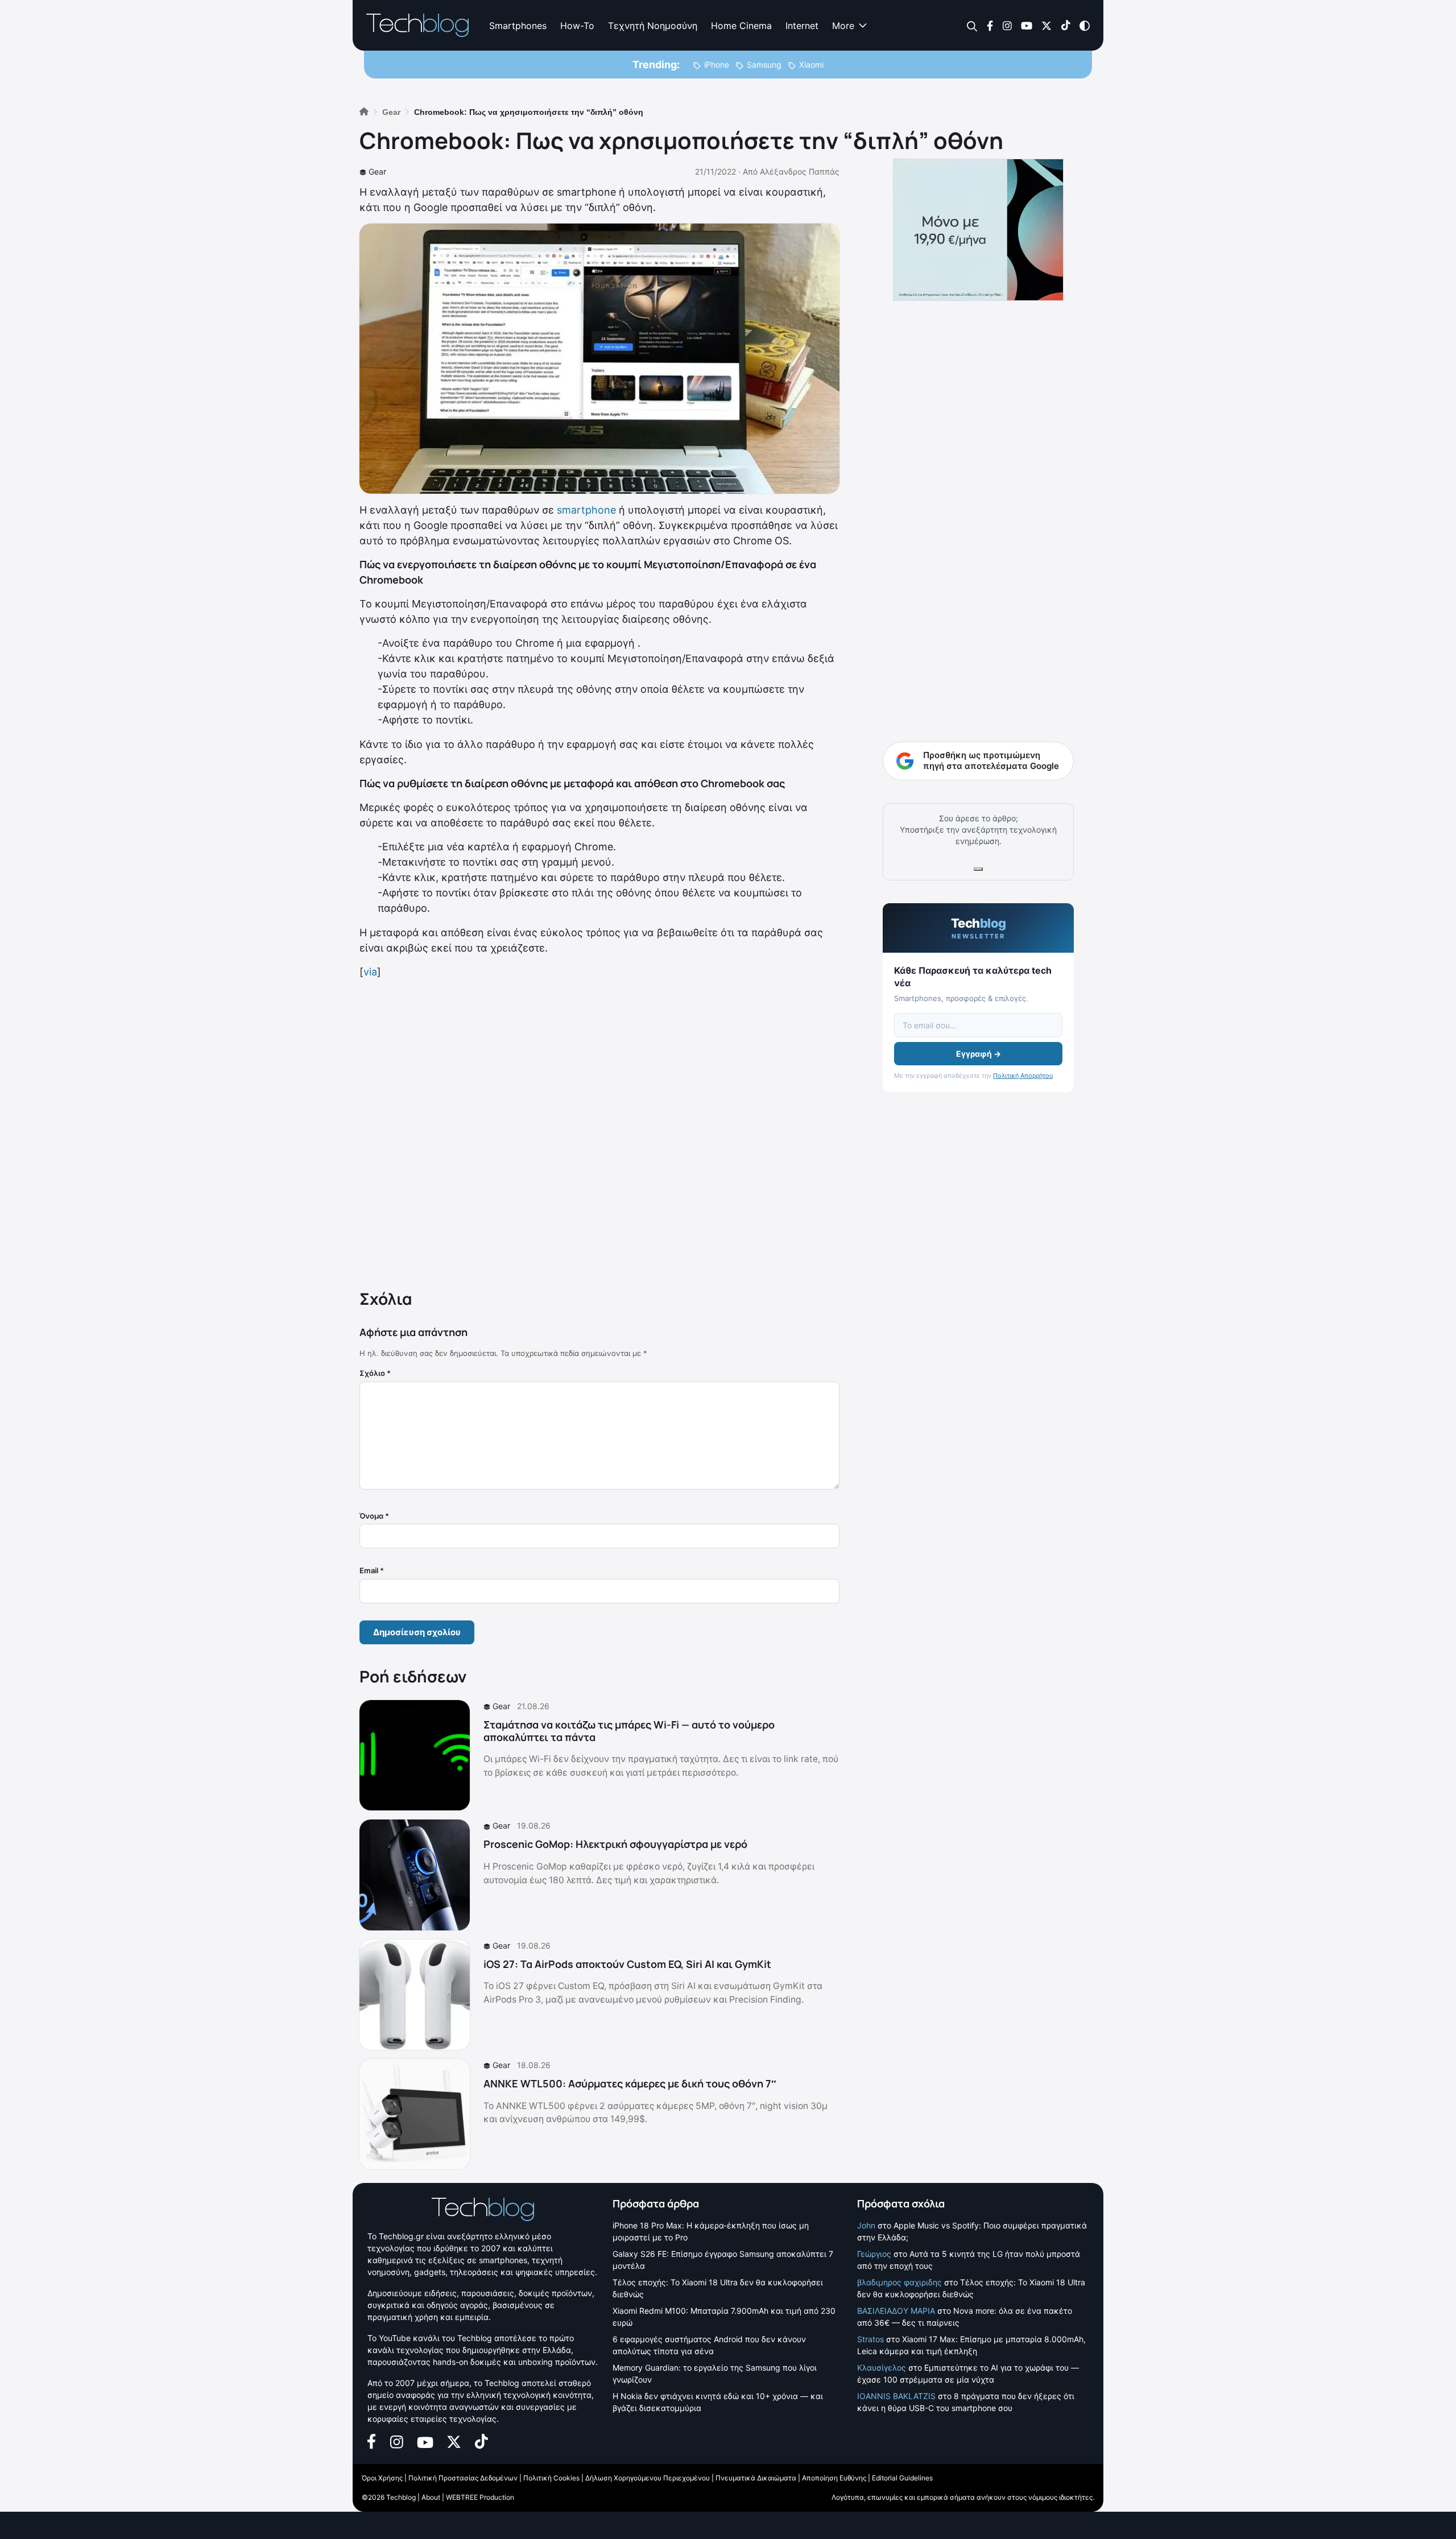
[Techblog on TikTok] (1066, 25)
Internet (802, 26)
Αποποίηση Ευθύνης (834, 2478)
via (370, 972)
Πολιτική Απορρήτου (1023, 1076)
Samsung (764, 65)
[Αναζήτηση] (972, 26)
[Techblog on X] (1046, 25)
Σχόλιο (375, 1373)
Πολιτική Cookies (551, 2478)
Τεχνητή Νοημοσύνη (653, 26)
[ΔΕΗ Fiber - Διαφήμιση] (978, 230)
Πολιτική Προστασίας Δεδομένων (463, 2478)
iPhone (717, 65)
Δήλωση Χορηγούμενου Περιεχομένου (648, 2478)
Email (372, 1570)
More (843, 26)
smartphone (586, 510)
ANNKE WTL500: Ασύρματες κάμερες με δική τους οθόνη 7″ (630, 2083)
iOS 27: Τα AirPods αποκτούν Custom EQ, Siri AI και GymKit (627, 1964)
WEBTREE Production (480, 2497)
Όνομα (374, 1516)
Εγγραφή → (979, 1054)
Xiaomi (811, 65)
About (431, 2497)
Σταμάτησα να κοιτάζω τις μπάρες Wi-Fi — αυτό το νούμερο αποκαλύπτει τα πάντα (629, 1731)
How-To (577, 26)
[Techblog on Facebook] (990, 25)
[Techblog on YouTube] (1027, 25)
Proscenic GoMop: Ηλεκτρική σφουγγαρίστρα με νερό (615, 1844)
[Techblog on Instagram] (1007, 25)
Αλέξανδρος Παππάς (800, 171)
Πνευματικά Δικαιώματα (756, 2478)
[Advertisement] (599, 1132)
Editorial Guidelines (902, 2478)
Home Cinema (741, 26)
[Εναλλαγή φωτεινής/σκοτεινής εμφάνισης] (1085, 25)
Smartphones (518, 26)
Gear (377, 171)
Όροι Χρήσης (382, 2478)
